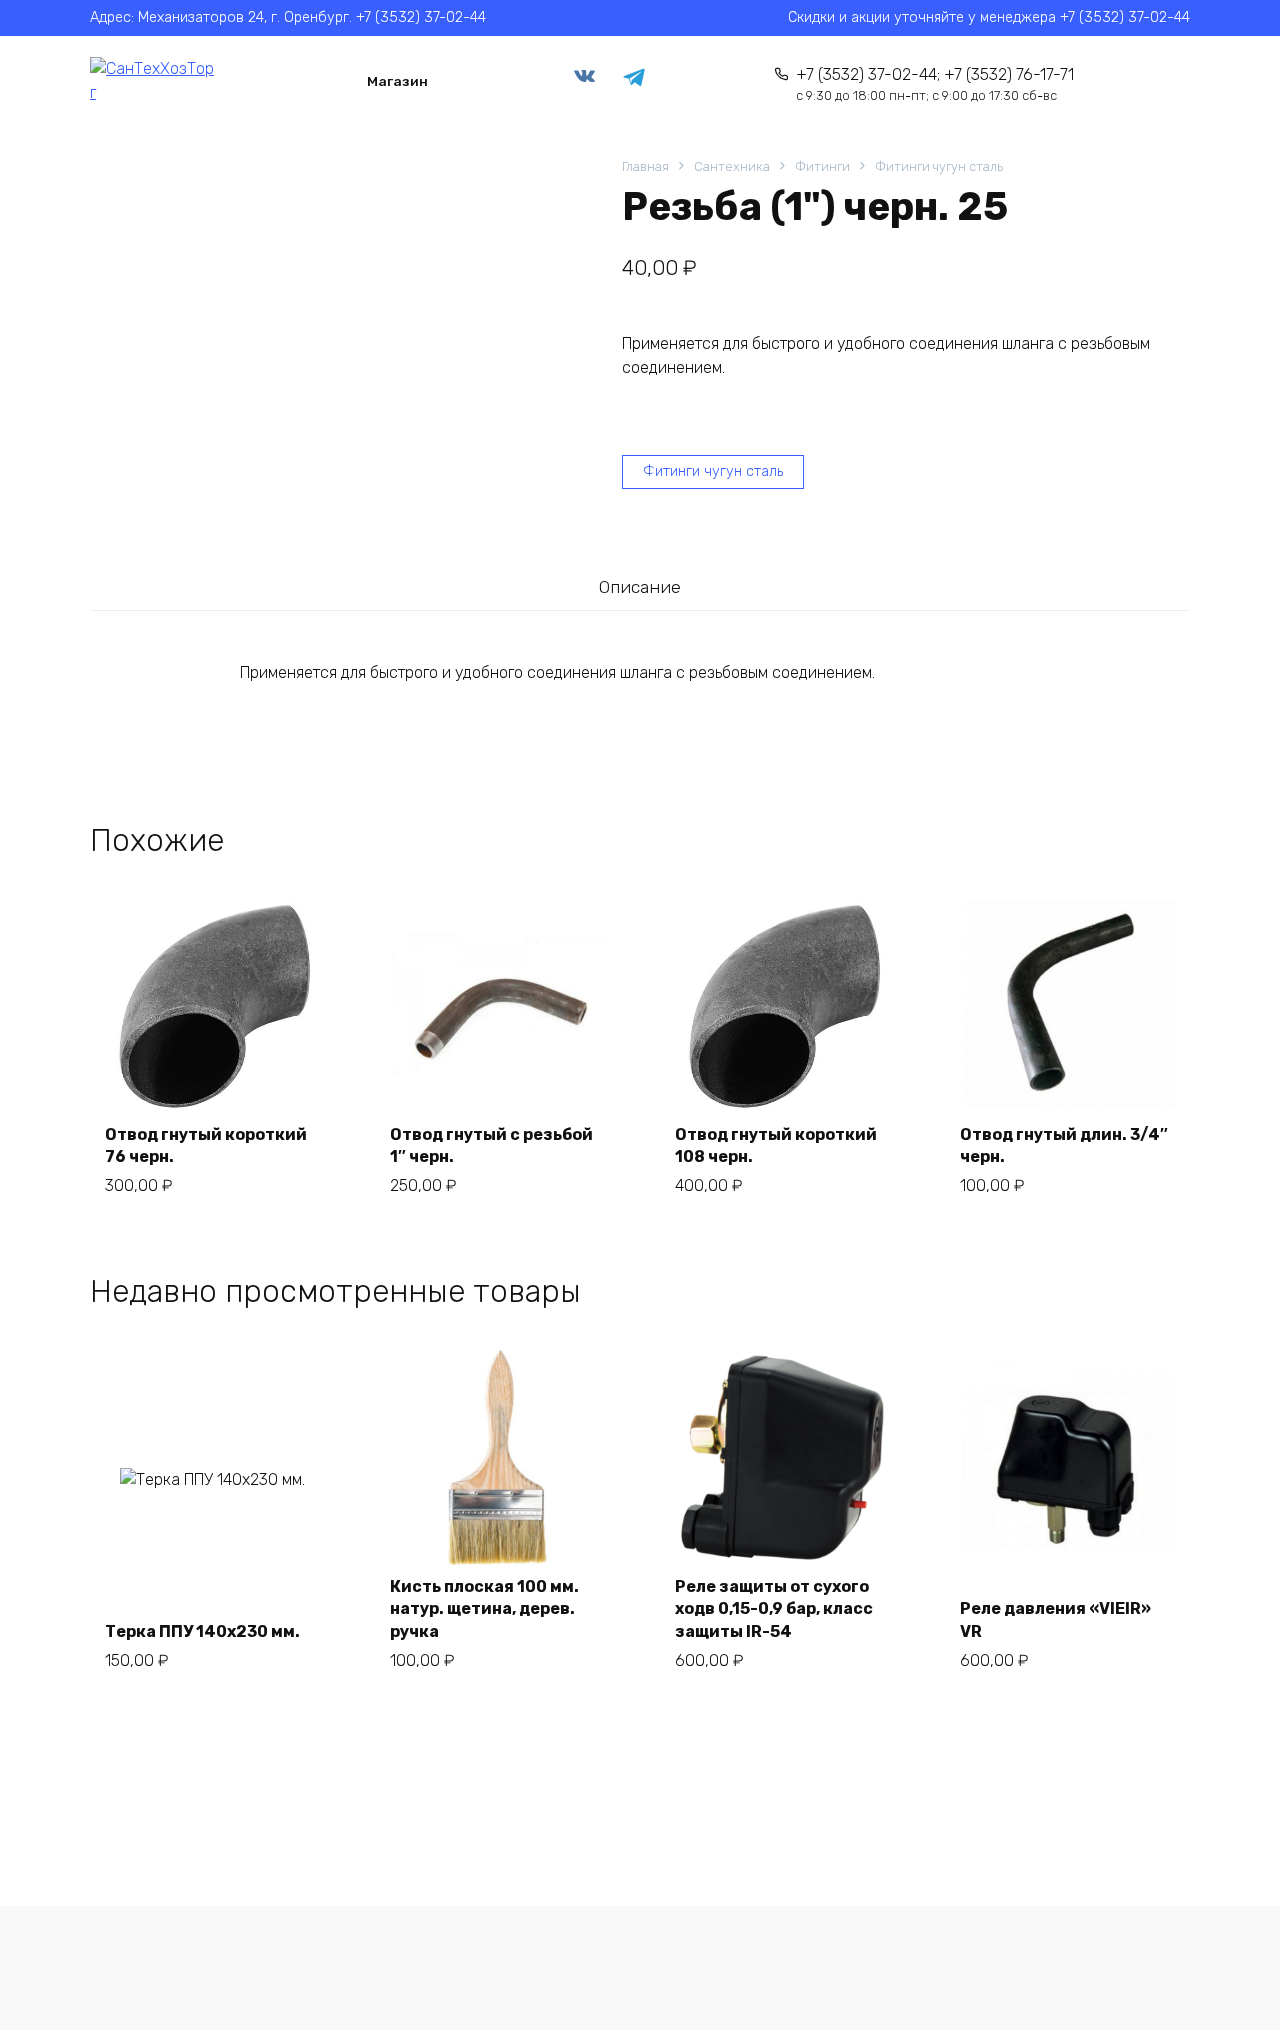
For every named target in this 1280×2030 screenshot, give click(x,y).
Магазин (397, 81)
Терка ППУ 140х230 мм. (202, 1631)
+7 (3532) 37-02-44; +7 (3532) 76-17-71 (935, 84)
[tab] (639, 587)
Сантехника (732, 166)
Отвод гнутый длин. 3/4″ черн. (1064, 1145)
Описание (640, 587)
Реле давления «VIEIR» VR (1055, 1619)
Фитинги (822, 166)
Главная (645, 166)
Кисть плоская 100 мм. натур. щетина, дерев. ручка (484, 1609)
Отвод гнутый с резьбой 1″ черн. (491, 1145)
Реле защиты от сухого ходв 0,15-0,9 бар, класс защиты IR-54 (774, 1609)
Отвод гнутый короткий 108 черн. (776, 1145)
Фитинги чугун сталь (939, 166)
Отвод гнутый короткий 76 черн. (206, 1145)
